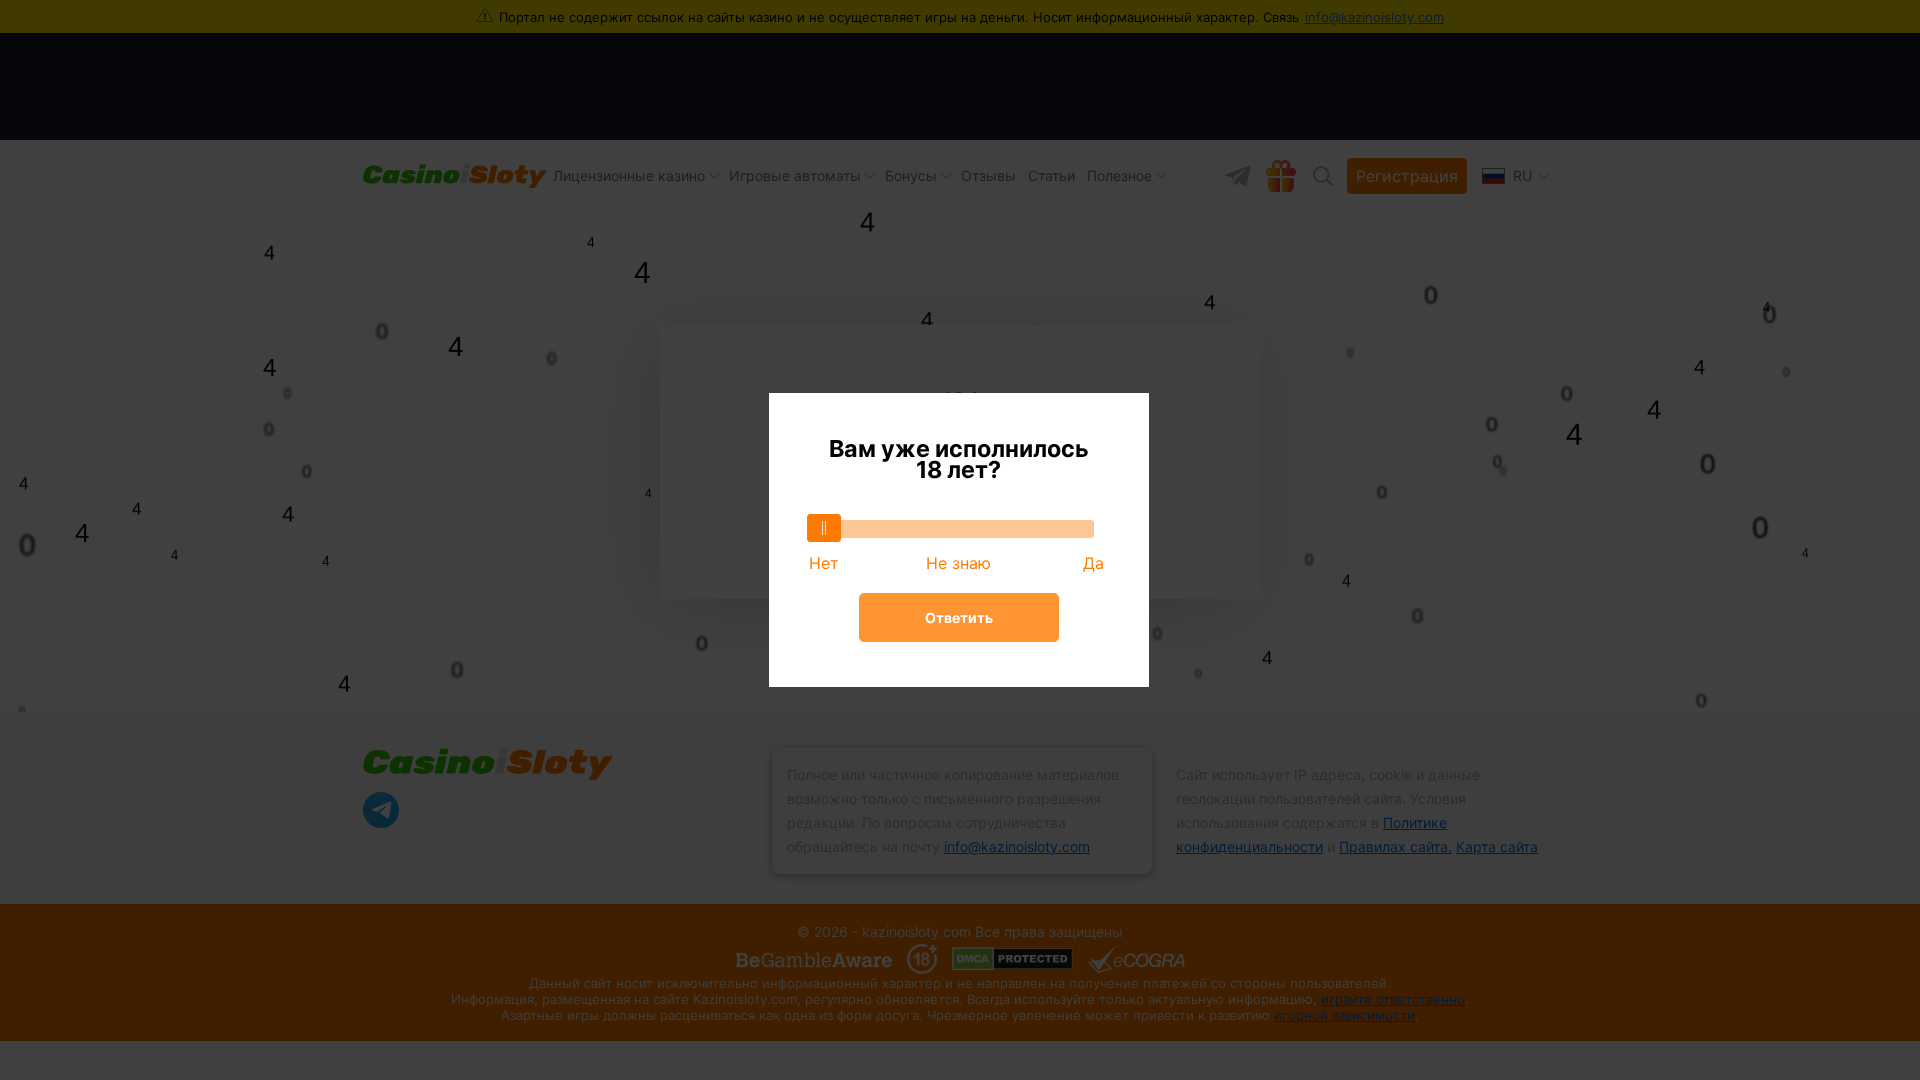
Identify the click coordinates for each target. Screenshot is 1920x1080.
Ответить (959, 617)
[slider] (824, 528)
